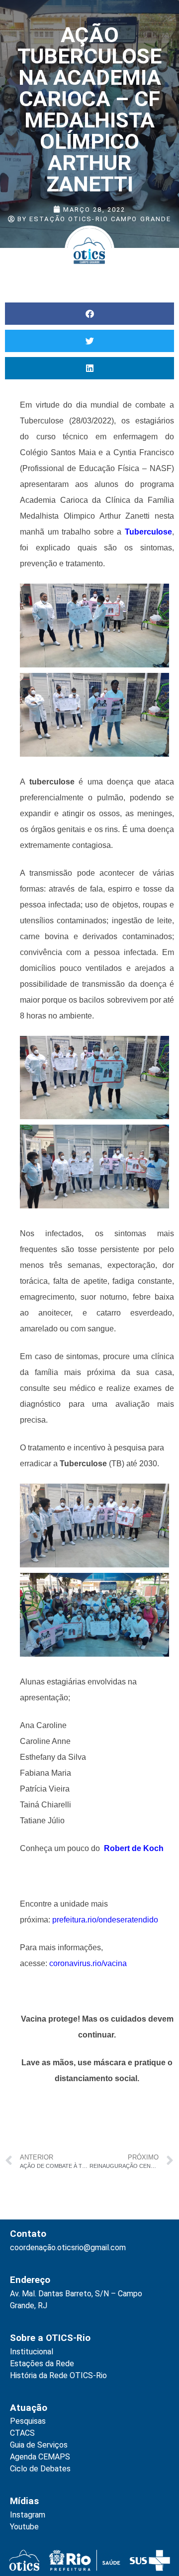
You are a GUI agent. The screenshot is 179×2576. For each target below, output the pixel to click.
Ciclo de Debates (40, 2469)
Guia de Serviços (39, 2445)
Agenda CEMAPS (40, 2457)
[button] (89, 314)
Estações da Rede (42, 2364)
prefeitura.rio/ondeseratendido (105, 1920)
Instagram (28, 2515)
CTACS (22, 2433)
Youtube (24, 2527)
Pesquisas (28, 2421)
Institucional (32, 2352)
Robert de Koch (133, 1848)
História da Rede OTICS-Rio (58, 2375)
